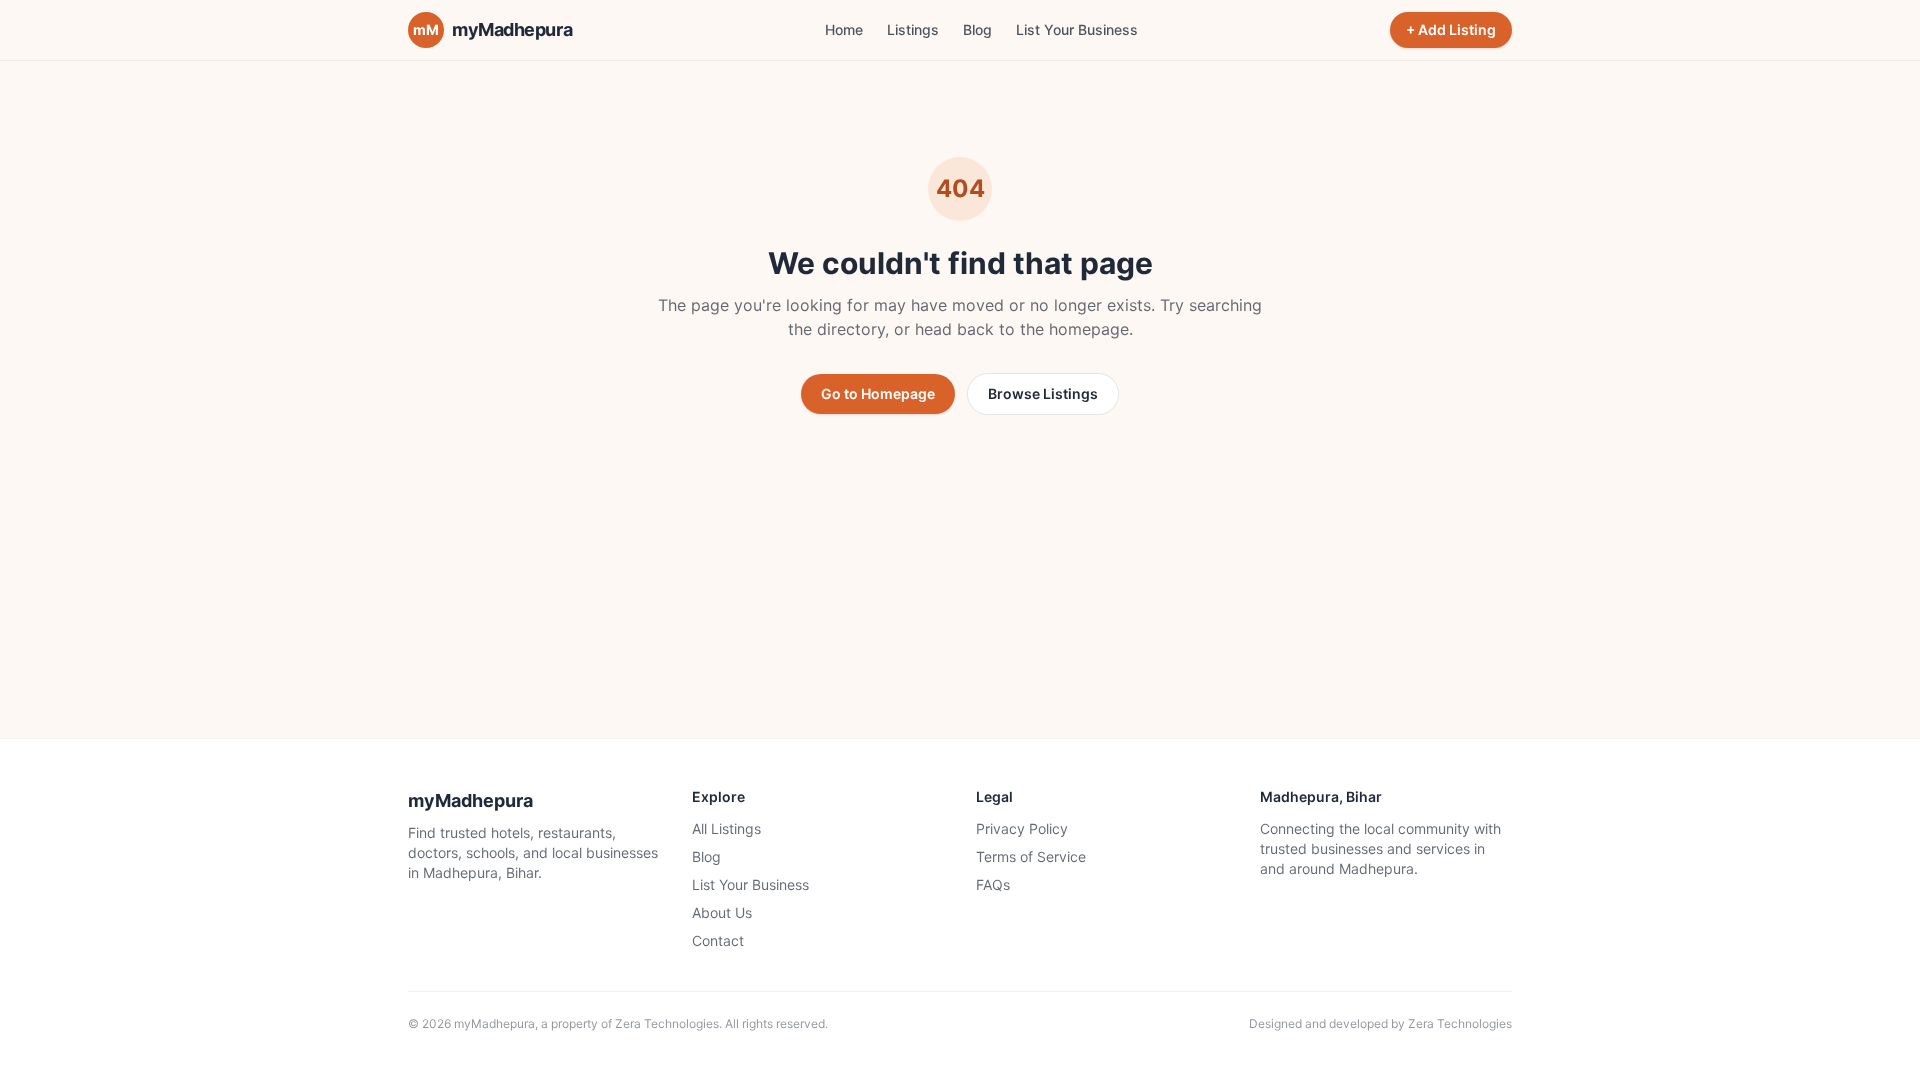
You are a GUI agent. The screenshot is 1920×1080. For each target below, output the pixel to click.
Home (844, 29)
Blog (977, 29)
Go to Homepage (878, 393)
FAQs (993, 884)
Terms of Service (1031, 856)
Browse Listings (1043, 393)
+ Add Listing (1451, 29)
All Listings (726, 828)
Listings (913, 29)
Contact (718, 940)
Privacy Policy (1022, 828)
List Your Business (1077, 29)
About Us (722, 912)
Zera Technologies (667, 1023)
